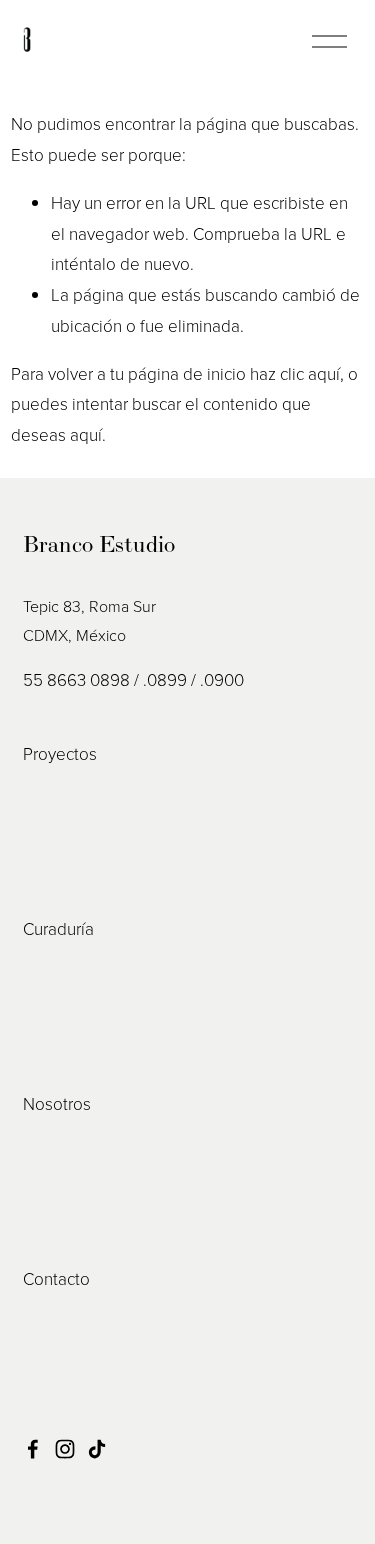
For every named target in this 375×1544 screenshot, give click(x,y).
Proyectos (60, 753)
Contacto (56, 1278)
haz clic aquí (295, 373)
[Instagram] (65, 1449)
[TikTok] (97, 1449)
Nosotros (57, 1103)
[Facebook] (33, 1449)
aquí (86, 434)
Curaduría (58, 928)
